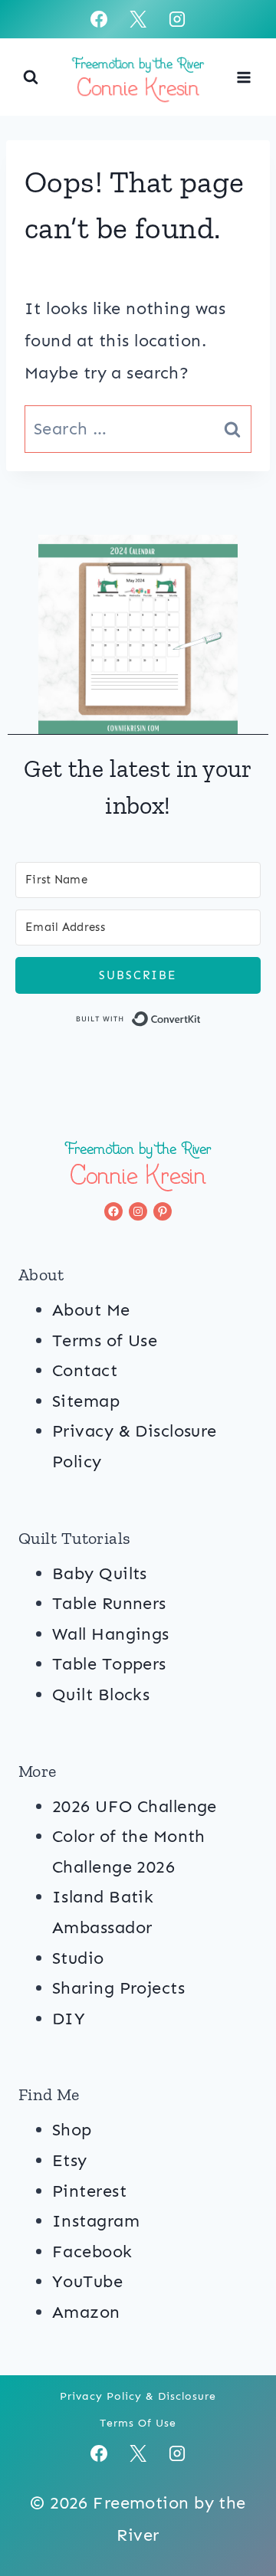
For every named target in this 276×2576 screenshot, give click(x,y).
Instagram (96, 2221)
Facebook (92, 2252)
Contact (85, 1370)
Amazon (86, 2312)
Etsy (70, 2160)
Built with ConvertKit (201, 1022)
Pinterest (89, 2191)
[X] (138, 19)
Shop (72, 2130)
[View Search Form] (31, 77)
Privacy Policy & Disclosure (138, 2396)
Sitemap (86, 1401)
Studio (78, 1958)
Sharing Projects (118, 1988)
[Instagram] (177, 19)
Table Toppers (109, 1664)
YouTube (87, 2281)
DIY (69, 2019)
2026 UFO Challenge (135, 1806)
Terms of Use (105, 1340)
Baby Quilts (100, 1573)
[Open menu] (243, 77)
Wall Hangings (111, 1634)
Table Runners (109, 1603)
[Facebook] (99, 19)
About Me (91, 1310)
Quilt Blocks (101, 1694)
